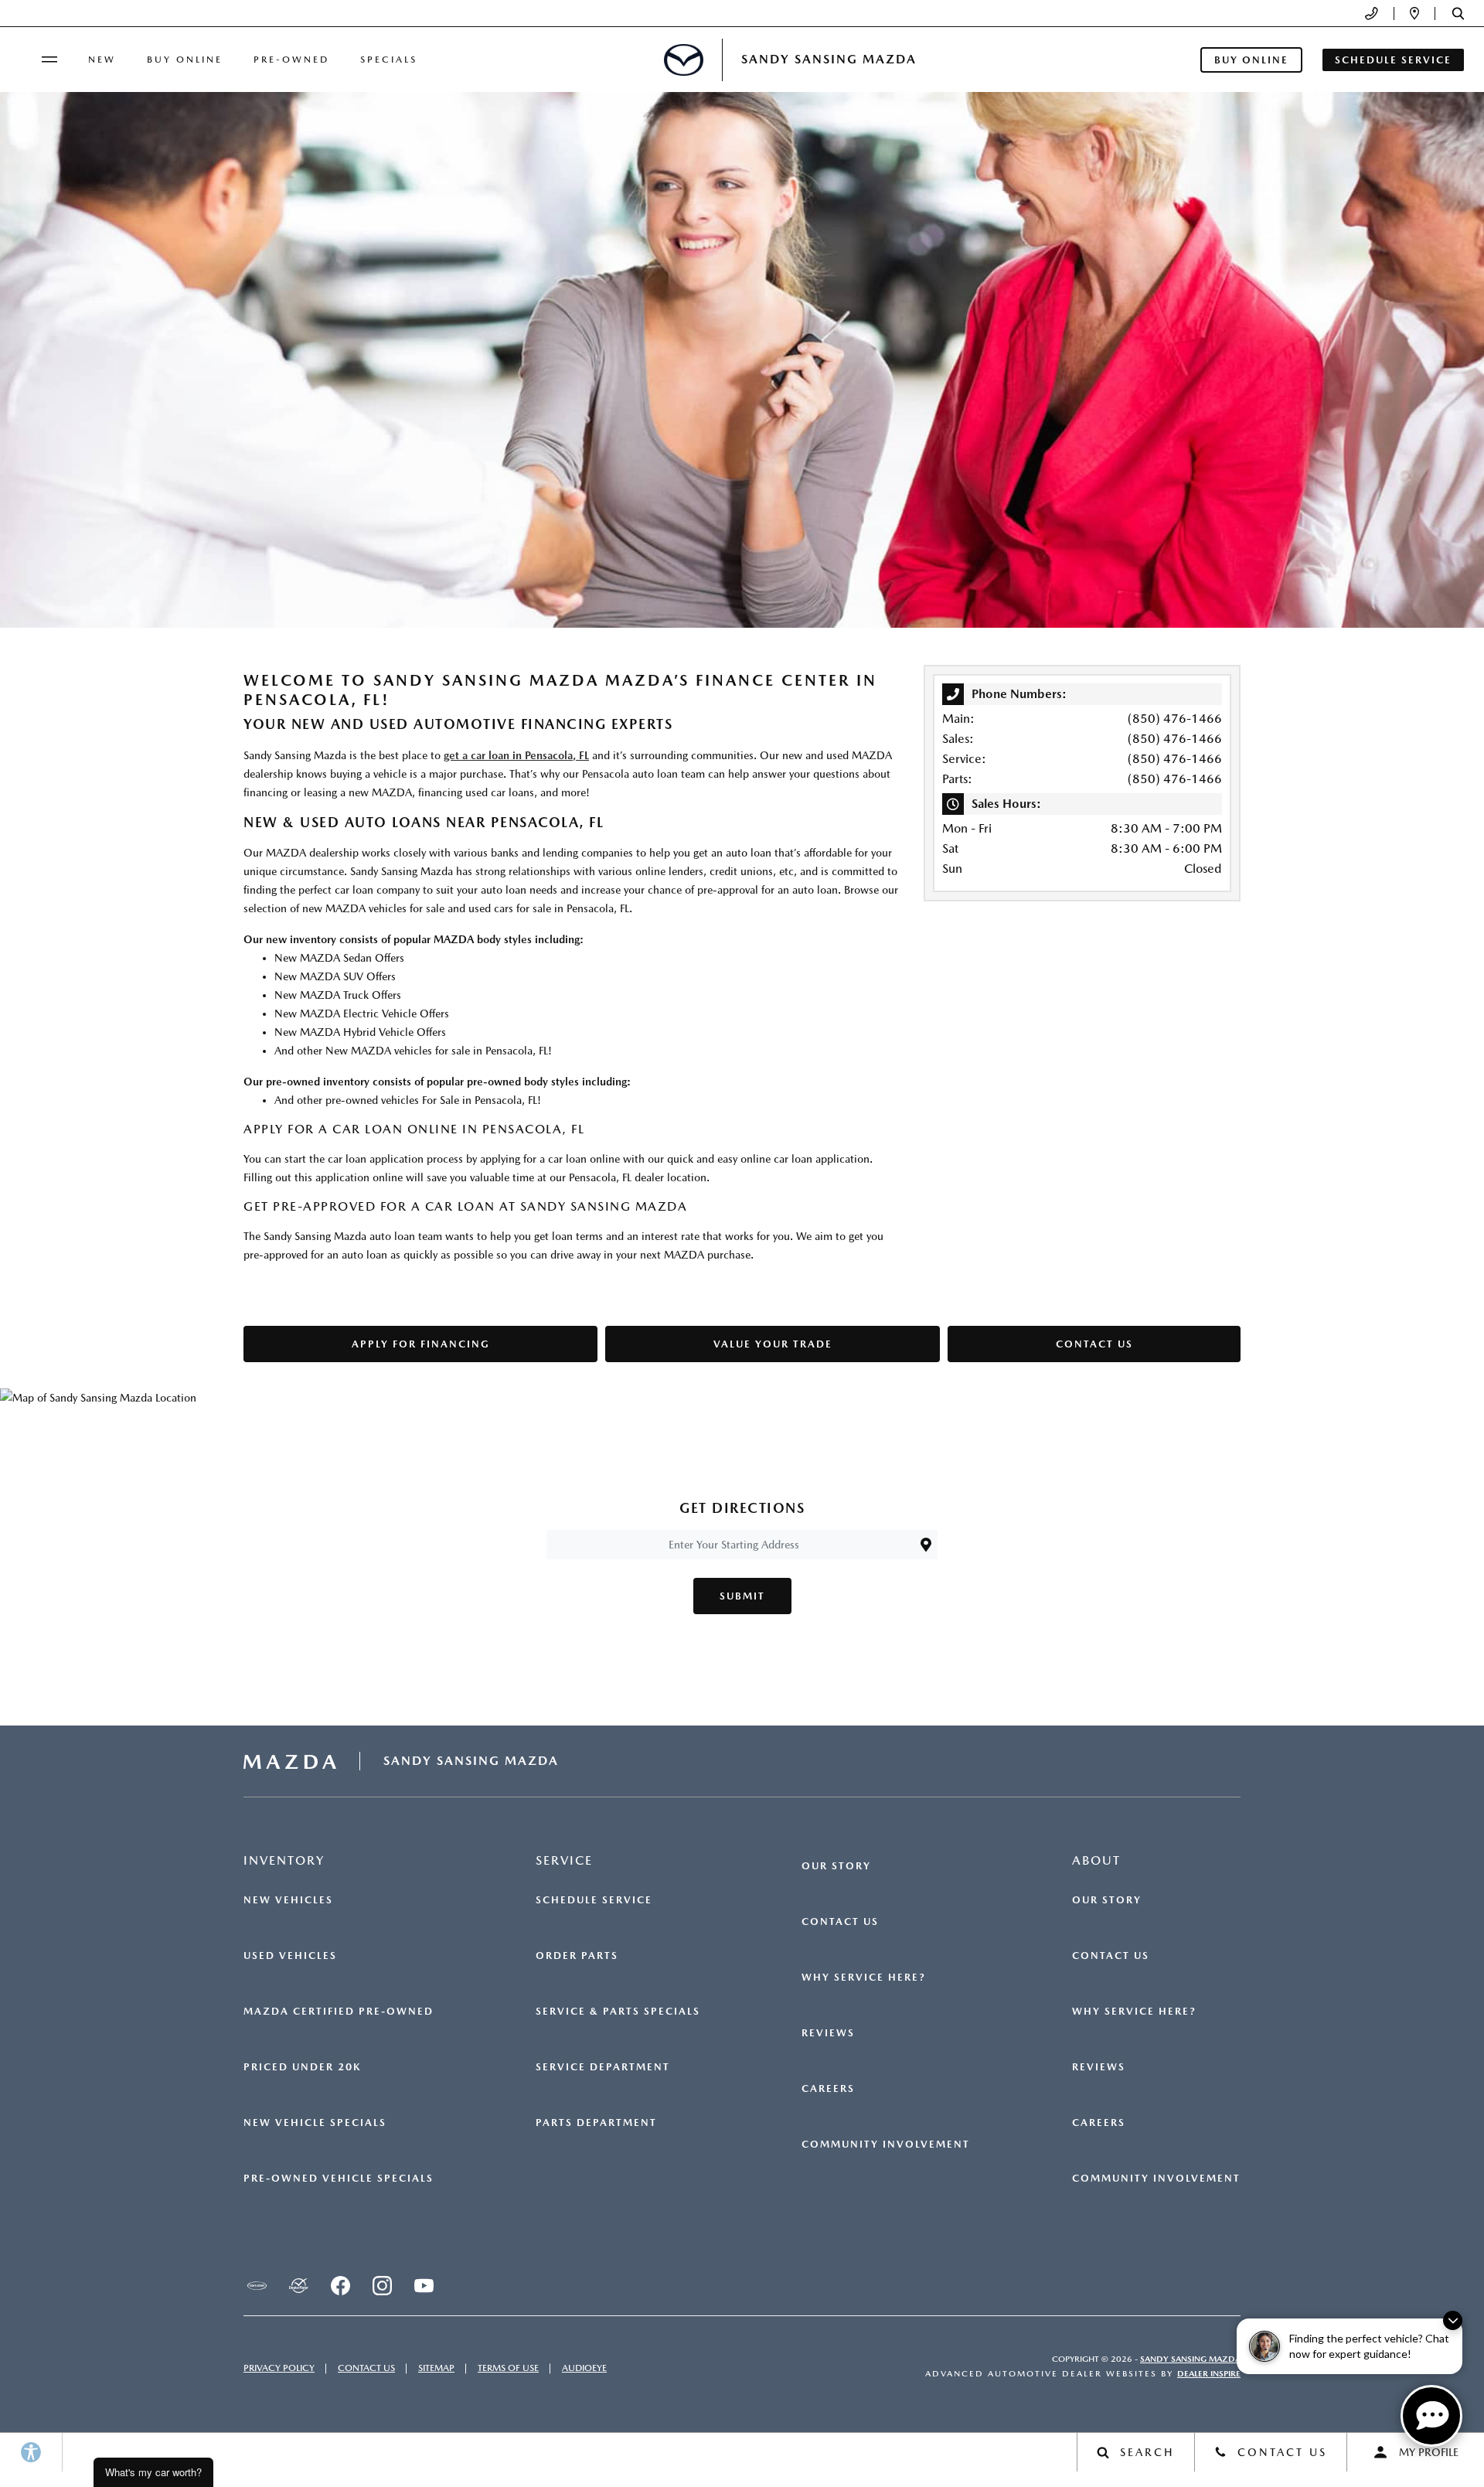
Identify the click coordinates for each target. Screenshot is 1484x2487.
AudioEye (584, 2368)
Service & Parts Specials (618, 2012)
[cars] (257, 2286)
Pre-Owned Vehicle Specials (339, 2179)
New (102, 60)
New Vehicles (288, 1900)
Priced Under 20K (302, 2067)
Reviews (828, 2033)
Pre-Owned (291, 60)
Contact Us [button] (1094, 1344)
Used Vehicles (290, 1956)
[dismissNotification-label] (1453, 2320)
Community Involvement (886, 2145)
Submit (742, 1596)
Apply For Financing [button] (421, 1344)
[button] (1458, 14)
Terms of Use (508, 2368)
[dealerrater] (298, 2286)
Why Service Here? (864, 1978)
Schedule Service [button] (1393, 60)
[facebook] (340, 2286)
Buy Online (185, 60)
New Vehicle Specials (315, 2123)
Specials (389, 60)
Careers (828, 2089)
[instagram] (382, 2286)
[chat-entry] (1431, 2416)
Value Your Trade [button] (773, 1344)
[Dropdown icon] (1372, 14)
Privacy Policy (279, 2368)
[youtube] (424, 2286)
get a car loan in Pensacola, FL (516, 755)
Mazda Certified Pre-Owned (339, 2012)
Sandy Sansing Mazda (1190, 2359)
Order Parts (577, 1956)
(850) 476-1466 (1175, 719)
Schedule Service (594, 1900)
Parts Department (596, 2123)
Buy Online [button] (1251, 60)
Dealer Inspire (1209, 2374)
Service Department (603, 2067)
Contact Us (840, 1922)
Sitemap (436, 2368)
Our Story (836, 1866)
